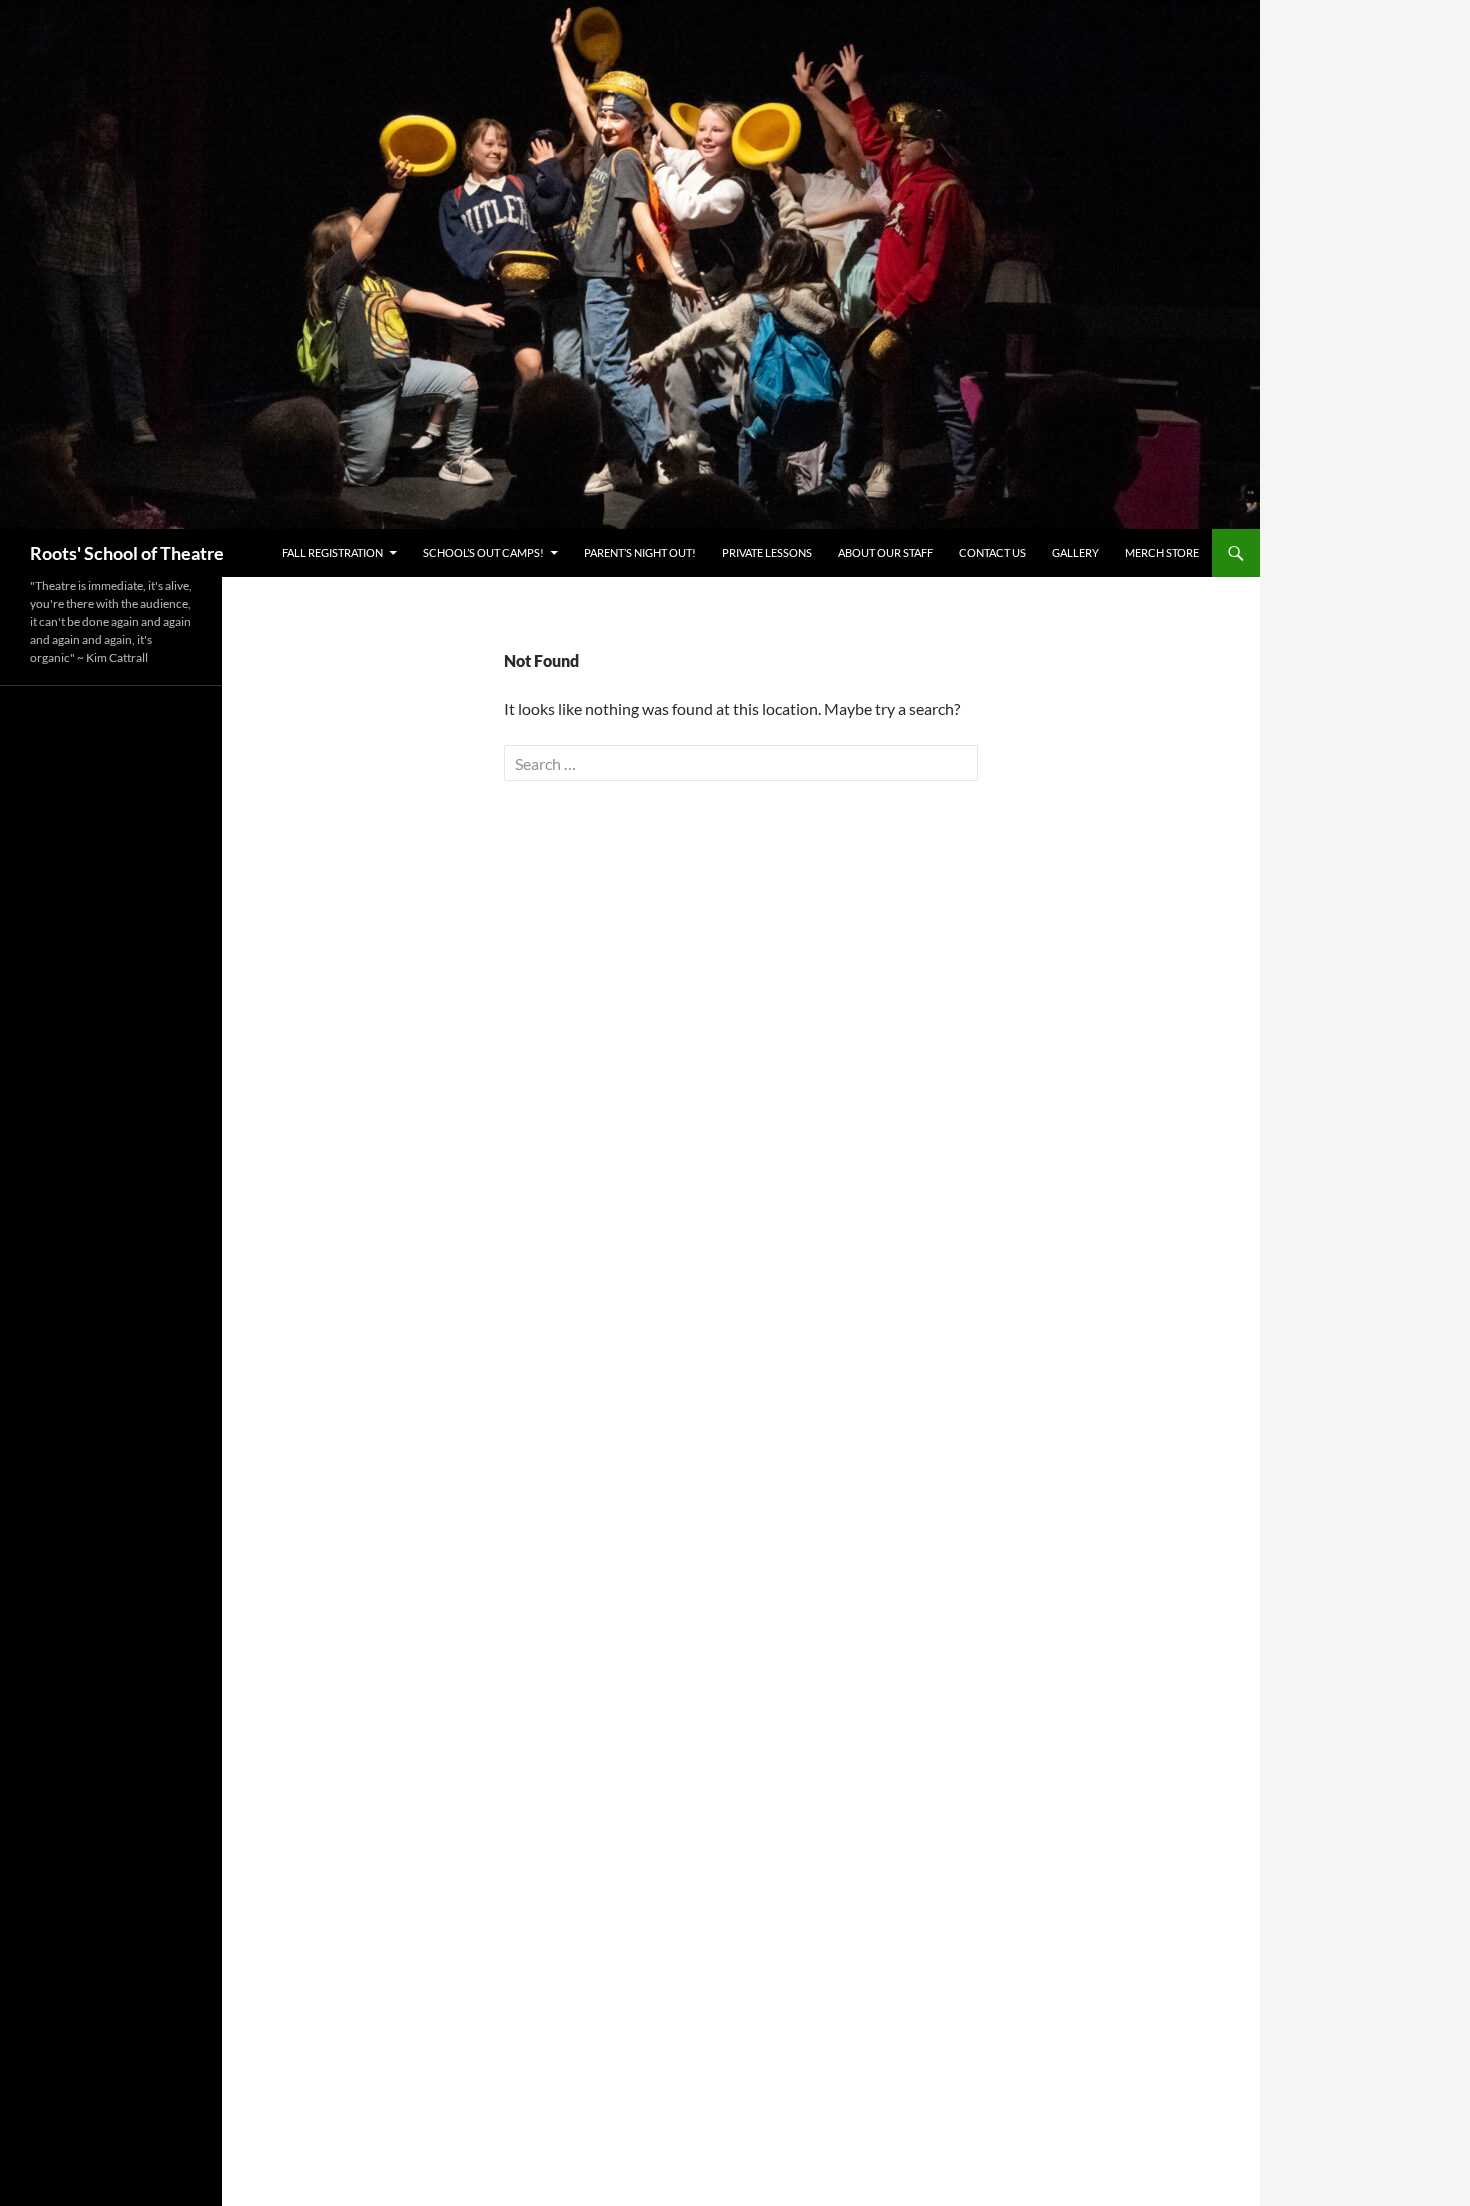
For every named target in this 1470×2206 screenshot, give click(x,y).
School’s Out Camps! (483, 552)
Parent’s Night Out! (640, 552)
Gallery (1075, 552)
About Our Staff (885, 552)
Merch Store (1162, 552)
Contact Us (992, 552)
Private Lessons (767, 552)
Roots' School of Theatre (127, 553)
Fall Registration (332, 552)
